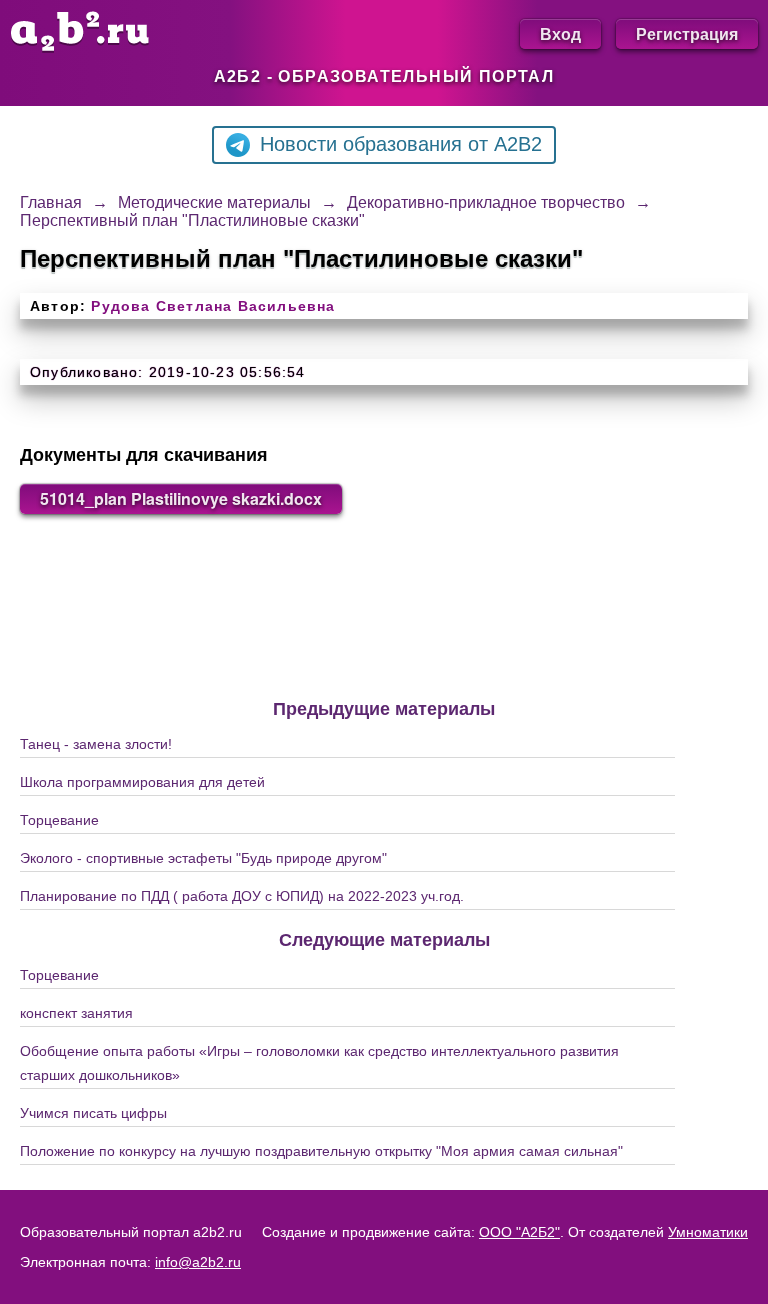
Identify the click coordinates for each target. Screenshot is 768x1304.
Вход (560, 33)
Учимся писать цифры (93, 1113)
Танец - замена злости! (96, 744)
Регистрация (687, 33)
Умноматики (708, 1232)
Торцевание (59, 820)
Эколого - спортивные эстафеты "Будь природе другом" (203, 858)
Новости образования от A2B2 (401, 144)
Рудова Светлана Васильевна (213, 306)
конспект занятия (76, 1013)
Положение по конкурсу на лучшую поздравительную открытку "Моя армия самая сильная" (321, 1151)
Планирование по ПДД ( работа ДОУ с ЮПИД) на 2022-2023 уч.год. (242, 896)
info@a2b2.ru (198, 1262)
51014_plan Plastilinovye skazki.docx (181, 498)
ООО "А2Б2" (519, 1232)
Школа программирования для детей (142, 782)
